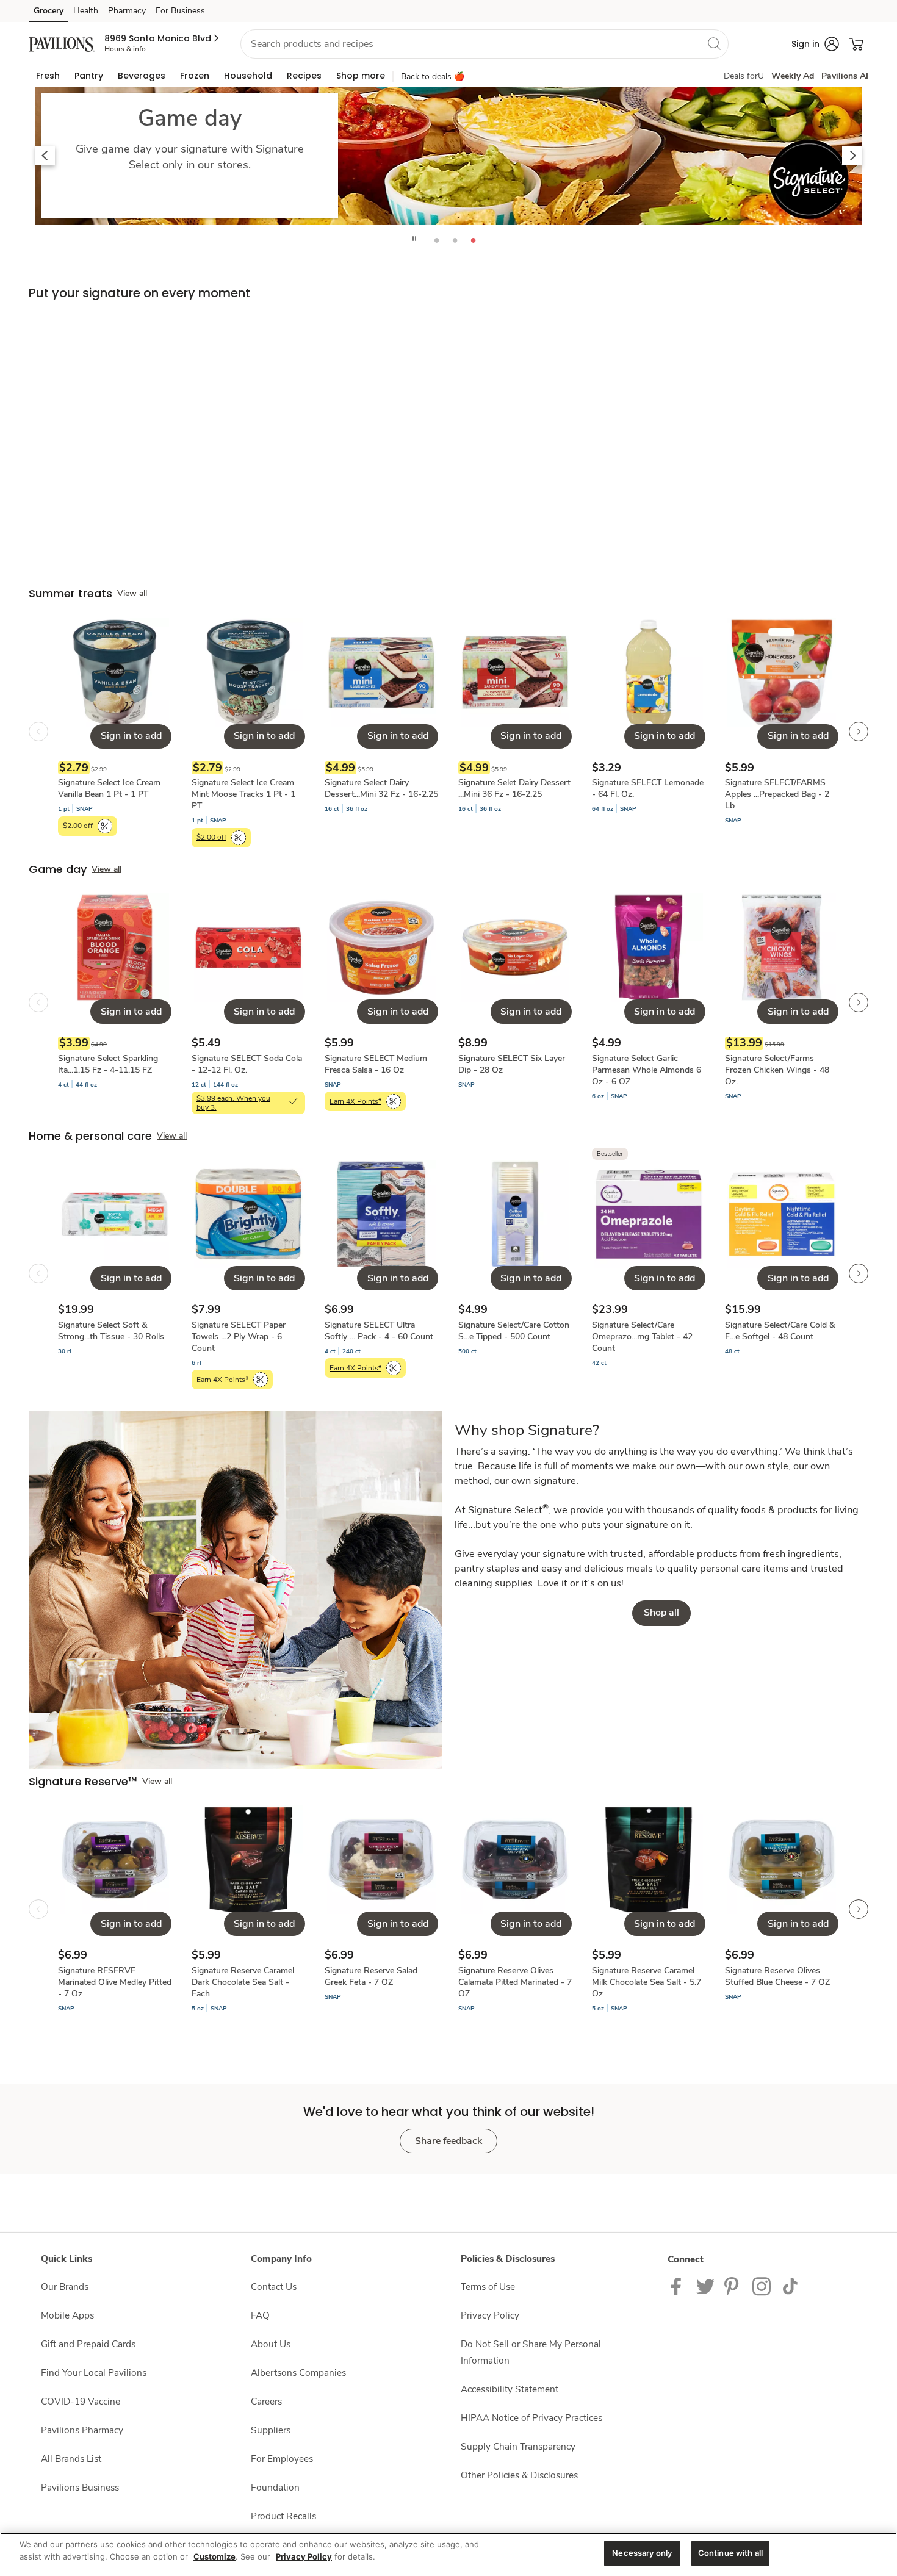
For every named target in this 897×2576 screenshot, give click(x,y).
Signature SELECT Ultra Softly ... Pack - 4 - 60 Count (379, 1331)
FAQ (260, 2315)
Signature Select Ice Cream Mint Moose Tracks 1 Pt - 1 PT (243, 794)
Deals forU (744, 76)
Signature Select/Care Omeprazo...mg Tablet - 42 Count (642, 1337)
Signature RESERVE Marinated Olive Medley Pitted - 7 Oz (115, 1982)
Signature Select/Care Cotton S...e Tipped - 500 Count (514, 1331)
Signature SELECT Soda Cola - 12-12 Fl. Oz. (247, 1064)
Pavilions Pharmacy (82, 2430)
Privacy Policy (490, 2315)
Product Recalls (283, 2516)
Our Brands (65, 2286)
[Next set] (859, 732)
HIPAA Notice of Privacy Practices (531, 2418)
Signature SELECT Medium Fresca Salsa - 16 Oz (376, 1064)
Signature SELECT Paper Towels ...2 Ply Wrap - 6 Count (239, 1337)
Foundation (275, 2487)
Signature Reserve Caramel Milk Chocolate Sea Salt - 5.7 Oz (647, 1982)
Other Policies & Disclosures (519, 2475)
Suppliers (271, 2430)
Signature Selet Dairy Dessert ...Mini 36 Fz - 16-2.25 (514, 788)
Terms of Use (488, 2286)
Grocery (49, 11)
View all (132, 593)
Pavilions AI (845, 76)
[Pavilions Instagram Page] (762, 2285)
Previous (45, 156)
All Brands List (71, 2459)
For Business (180, 11)
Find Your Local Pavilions (94, 2373)
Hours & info (125, 49)
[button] (163, 38)
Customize (214, 2556)
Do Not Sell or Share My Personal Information (531, 2352)
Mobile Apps (67, 2315)
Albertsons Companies (298, 2373)
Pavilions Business (80, 2487)
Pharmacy (127, 11)
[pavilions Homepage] (62, 44)
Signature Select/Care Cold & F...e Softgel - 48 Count (780, 1331)
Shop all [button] (661, 1613)
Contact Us (274, 2286)
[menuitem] (48, 76)
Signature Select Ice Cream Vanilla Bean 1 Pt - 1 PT (109, 788)
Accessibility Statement (510, 2389)
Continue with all (730, 2553)
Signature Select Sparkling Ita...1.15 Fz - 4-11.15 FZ (108, 1064)
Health (86, 11)
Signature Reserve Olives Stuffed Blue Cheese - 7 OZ (777, 1976)
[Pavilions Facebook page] (679, 2285)
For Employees (282, 2459)
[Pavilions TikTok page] (790, 2285)
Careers (266, 2401)
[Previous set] (38, 732)
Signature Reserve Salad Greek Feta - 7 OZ (371, 1976)
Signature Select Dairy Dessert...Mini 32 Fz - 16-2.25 (381, 788)
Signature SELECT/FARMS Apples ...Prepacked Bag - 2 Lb (777, 794)
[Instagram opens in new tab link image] (733, 2285)
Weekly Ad (793, 76)
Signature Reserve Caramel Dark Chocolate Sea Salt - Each (243, 1982)
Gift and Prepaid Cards (88, 2344)
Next (852, 156)
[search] (714, 43)
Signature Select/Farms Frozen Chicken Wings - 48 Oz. (777, 1070)
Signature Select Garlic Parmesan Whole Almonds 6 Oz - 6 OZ (647, 1070)
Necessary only (642, 2553)
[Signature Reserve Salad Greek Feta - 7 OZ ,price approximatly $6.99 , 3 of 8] (381, 1909)
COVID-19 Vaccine (81, 2401)
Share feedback (448, 2141)
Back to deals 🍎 (433, 77)
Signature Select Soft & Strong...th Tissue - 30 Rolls (111, 1331)
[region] (448, 2554)
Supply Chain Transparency (518, 2446)
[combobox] (485, 44)
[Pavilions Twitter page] (705, 2285)
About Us (271, 2344)
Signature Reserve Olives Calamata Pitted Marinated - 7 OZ (515, 1982)
